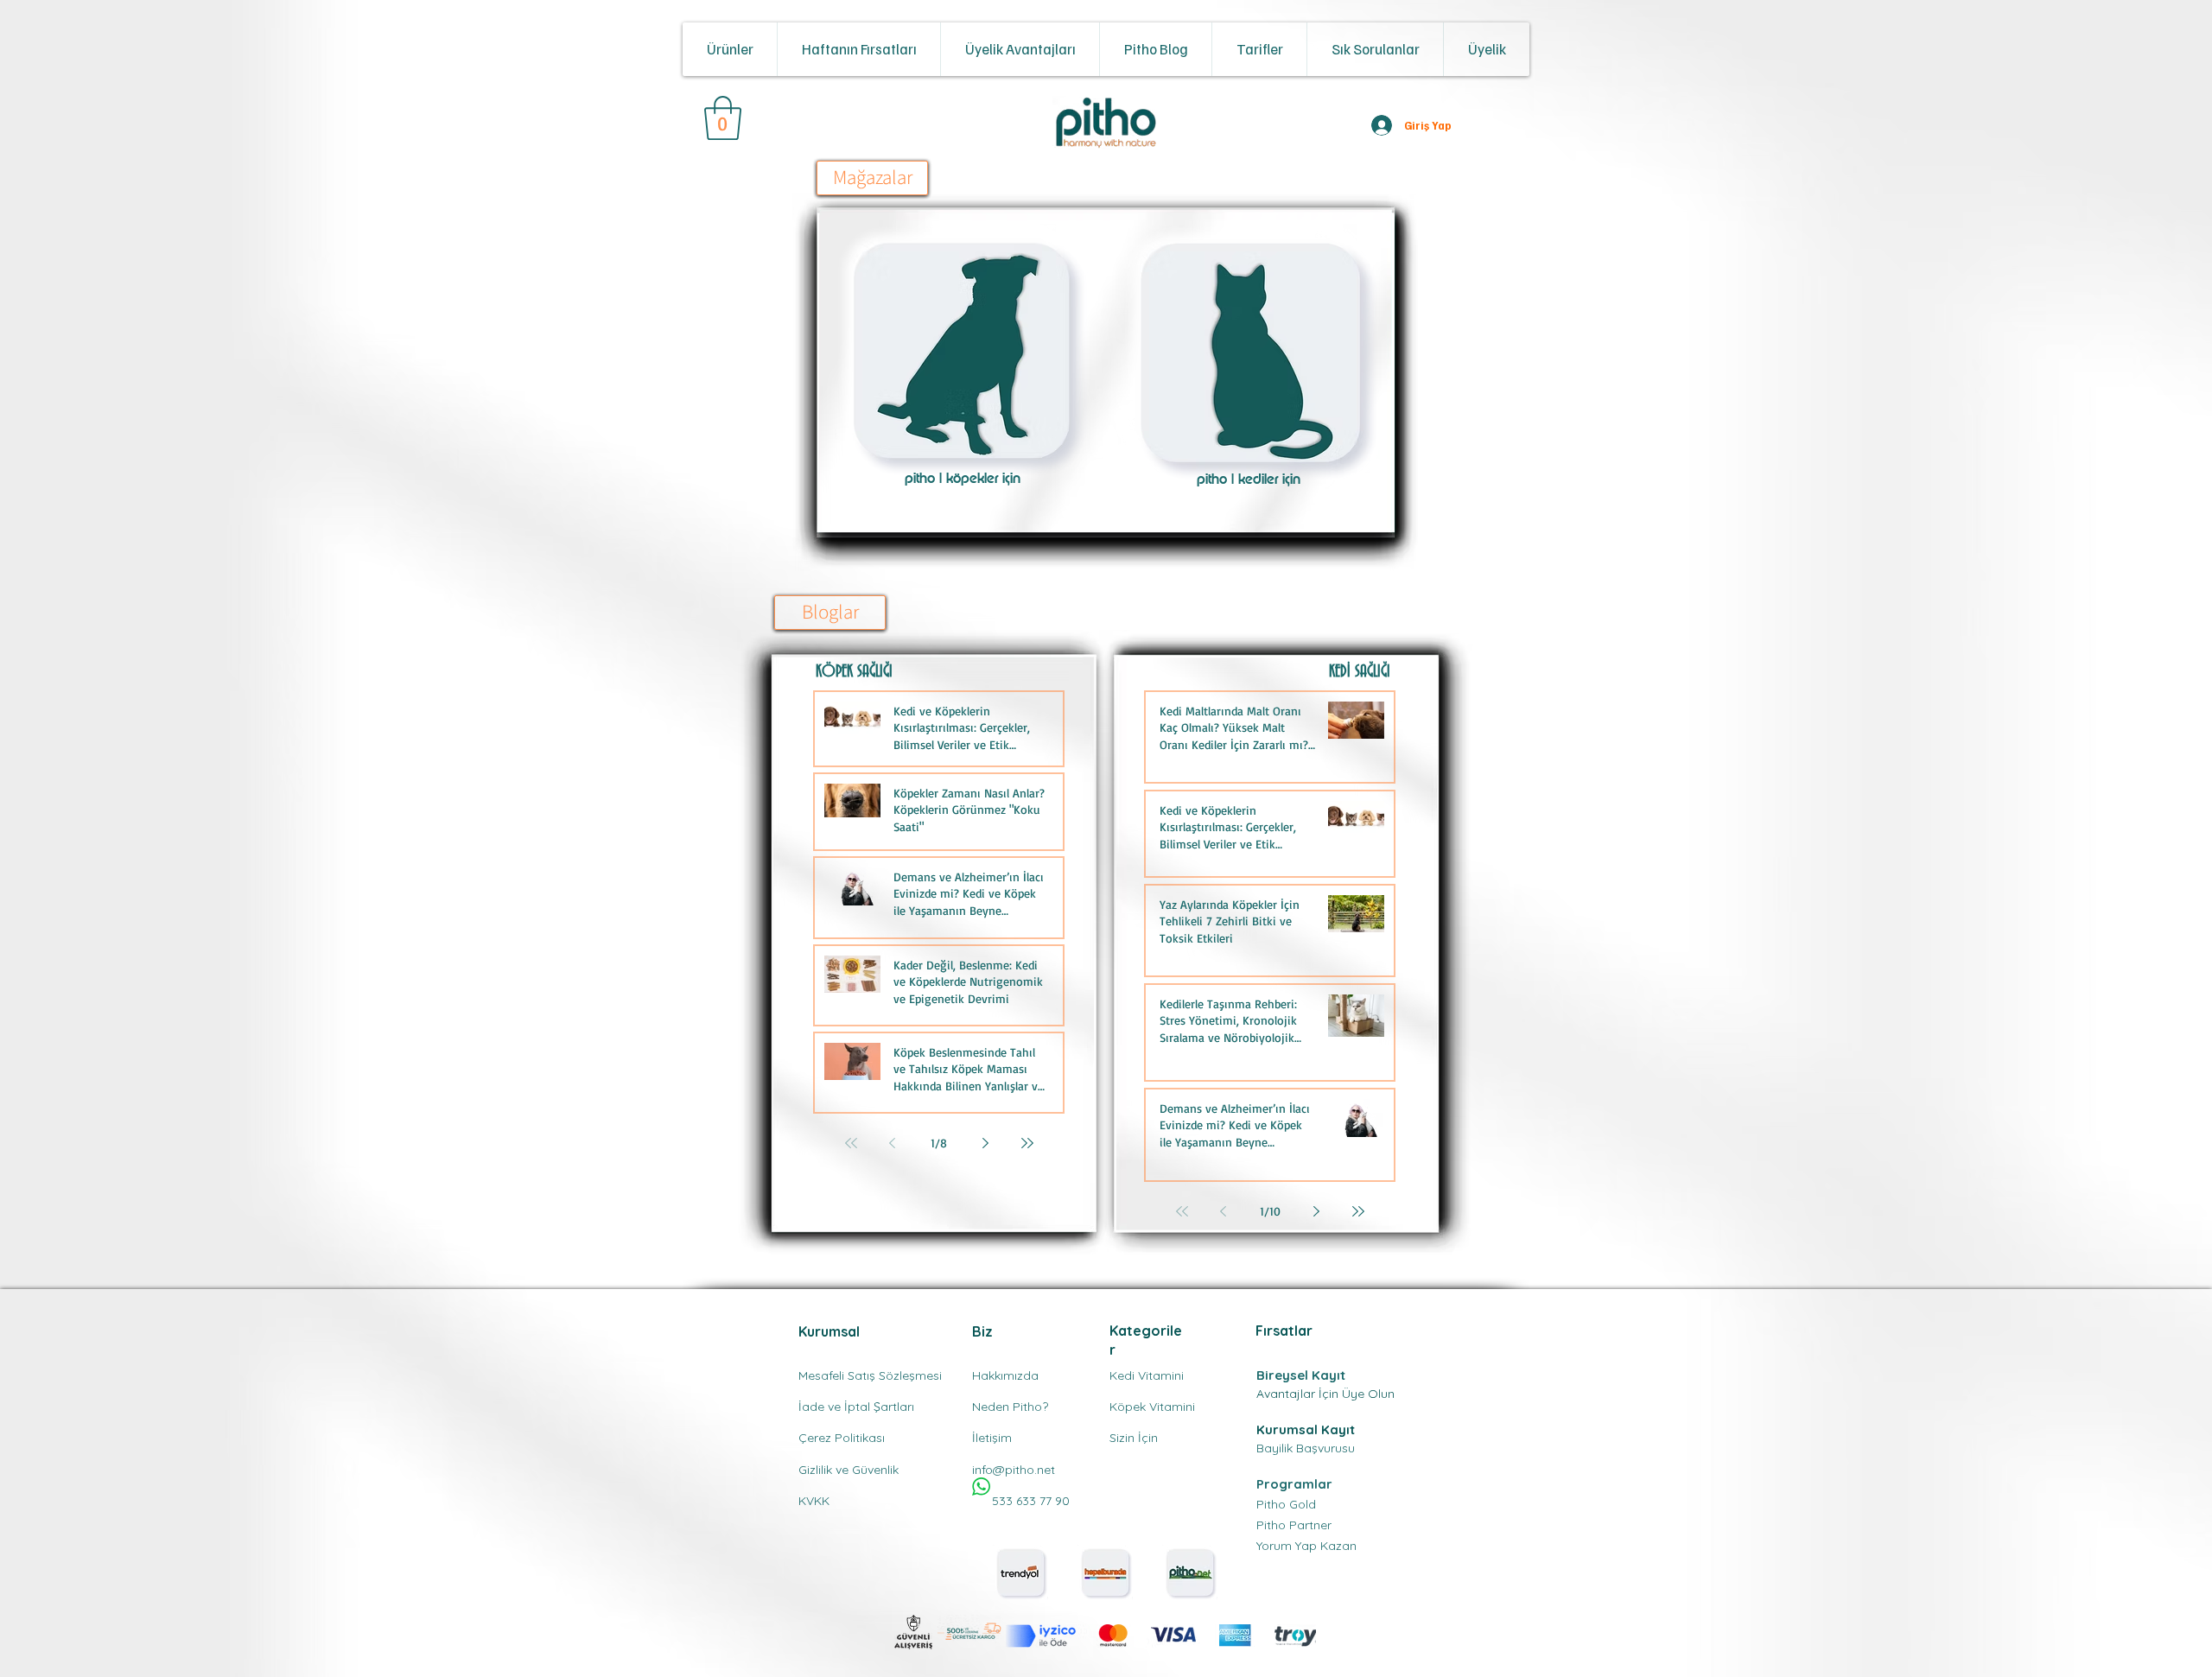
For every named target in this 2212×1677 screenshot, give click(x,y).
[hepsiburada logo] (1105, 1572)
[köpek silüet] (961, 351)
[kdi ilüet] (1251, 353)
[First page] (851, 1143)
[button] (730, 49)
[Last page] (1027, 1143)
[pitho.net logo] (1190, 1572)
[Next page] (986, 1143)
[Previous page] (893, 1143)
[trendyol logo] (1020, 1572)
